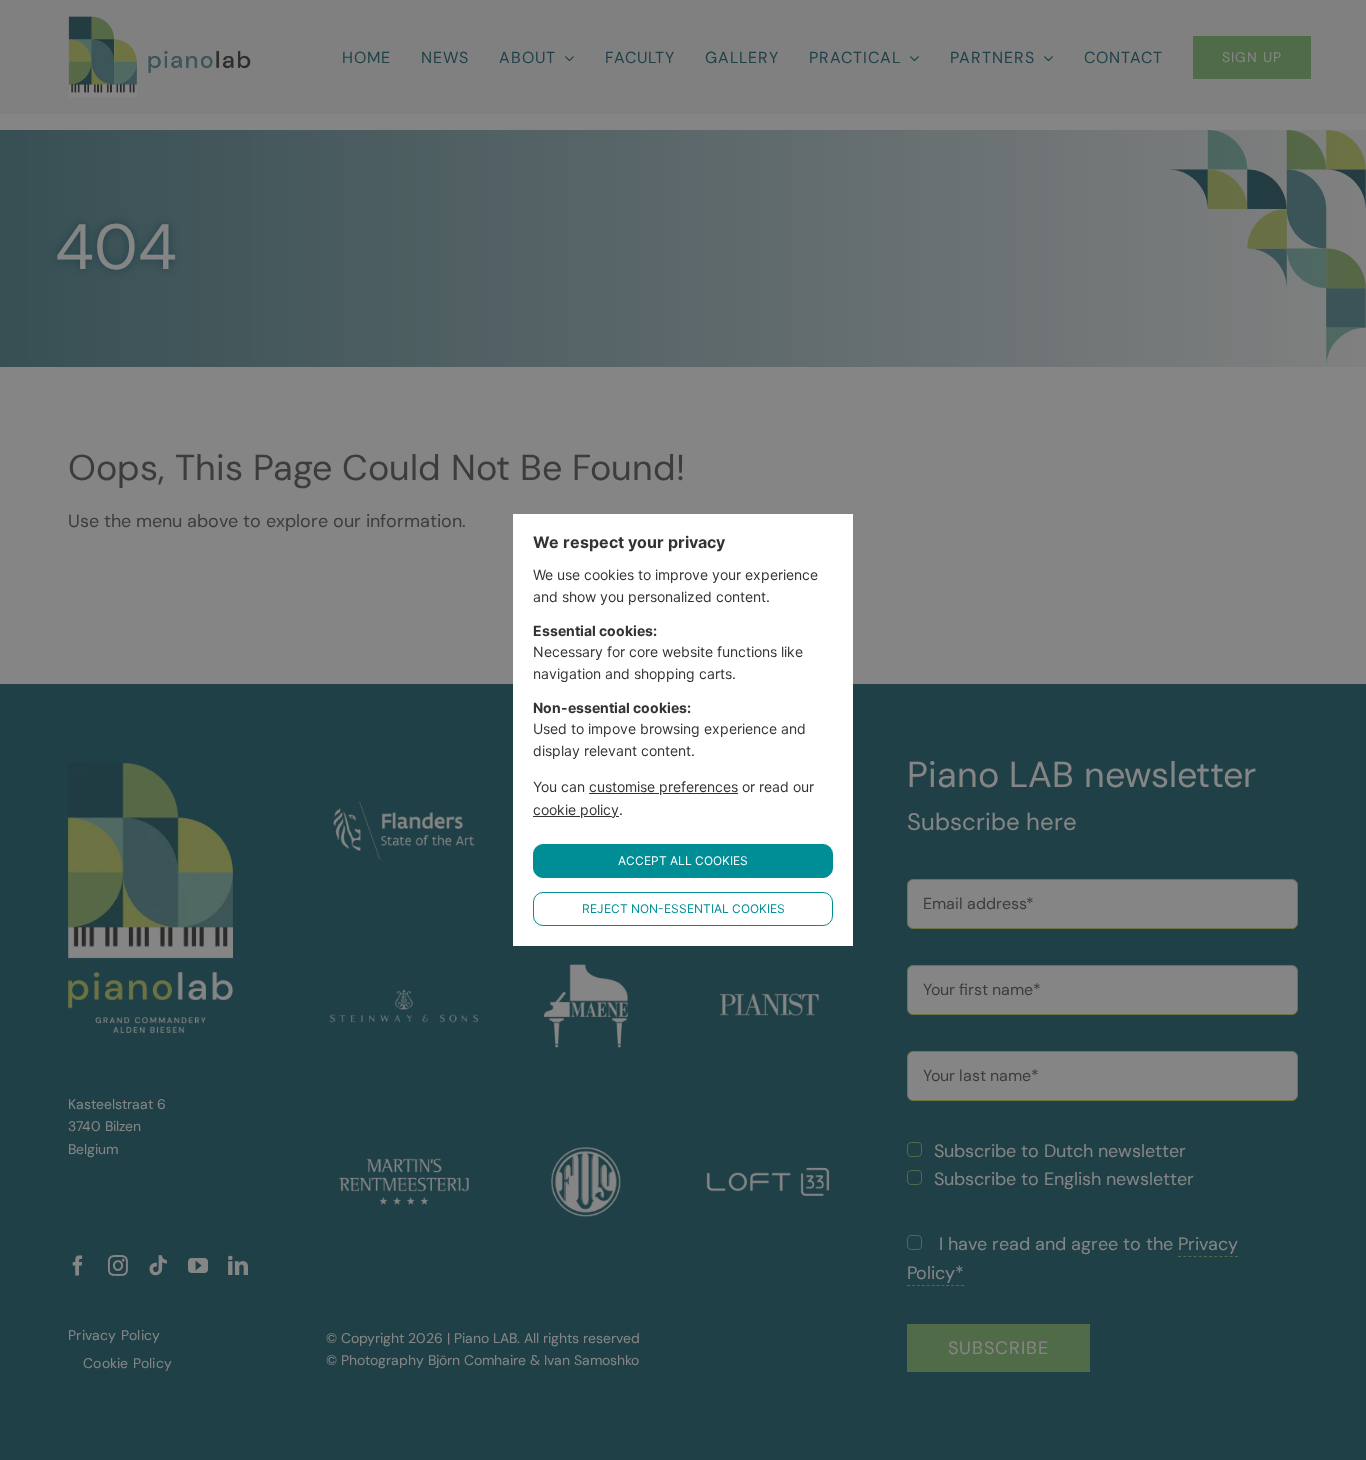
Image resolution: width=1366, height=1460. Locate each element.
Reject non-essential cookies (683, 908)
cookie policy (576, 809)
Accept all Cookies (683, 860)
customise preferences (663, 786)
